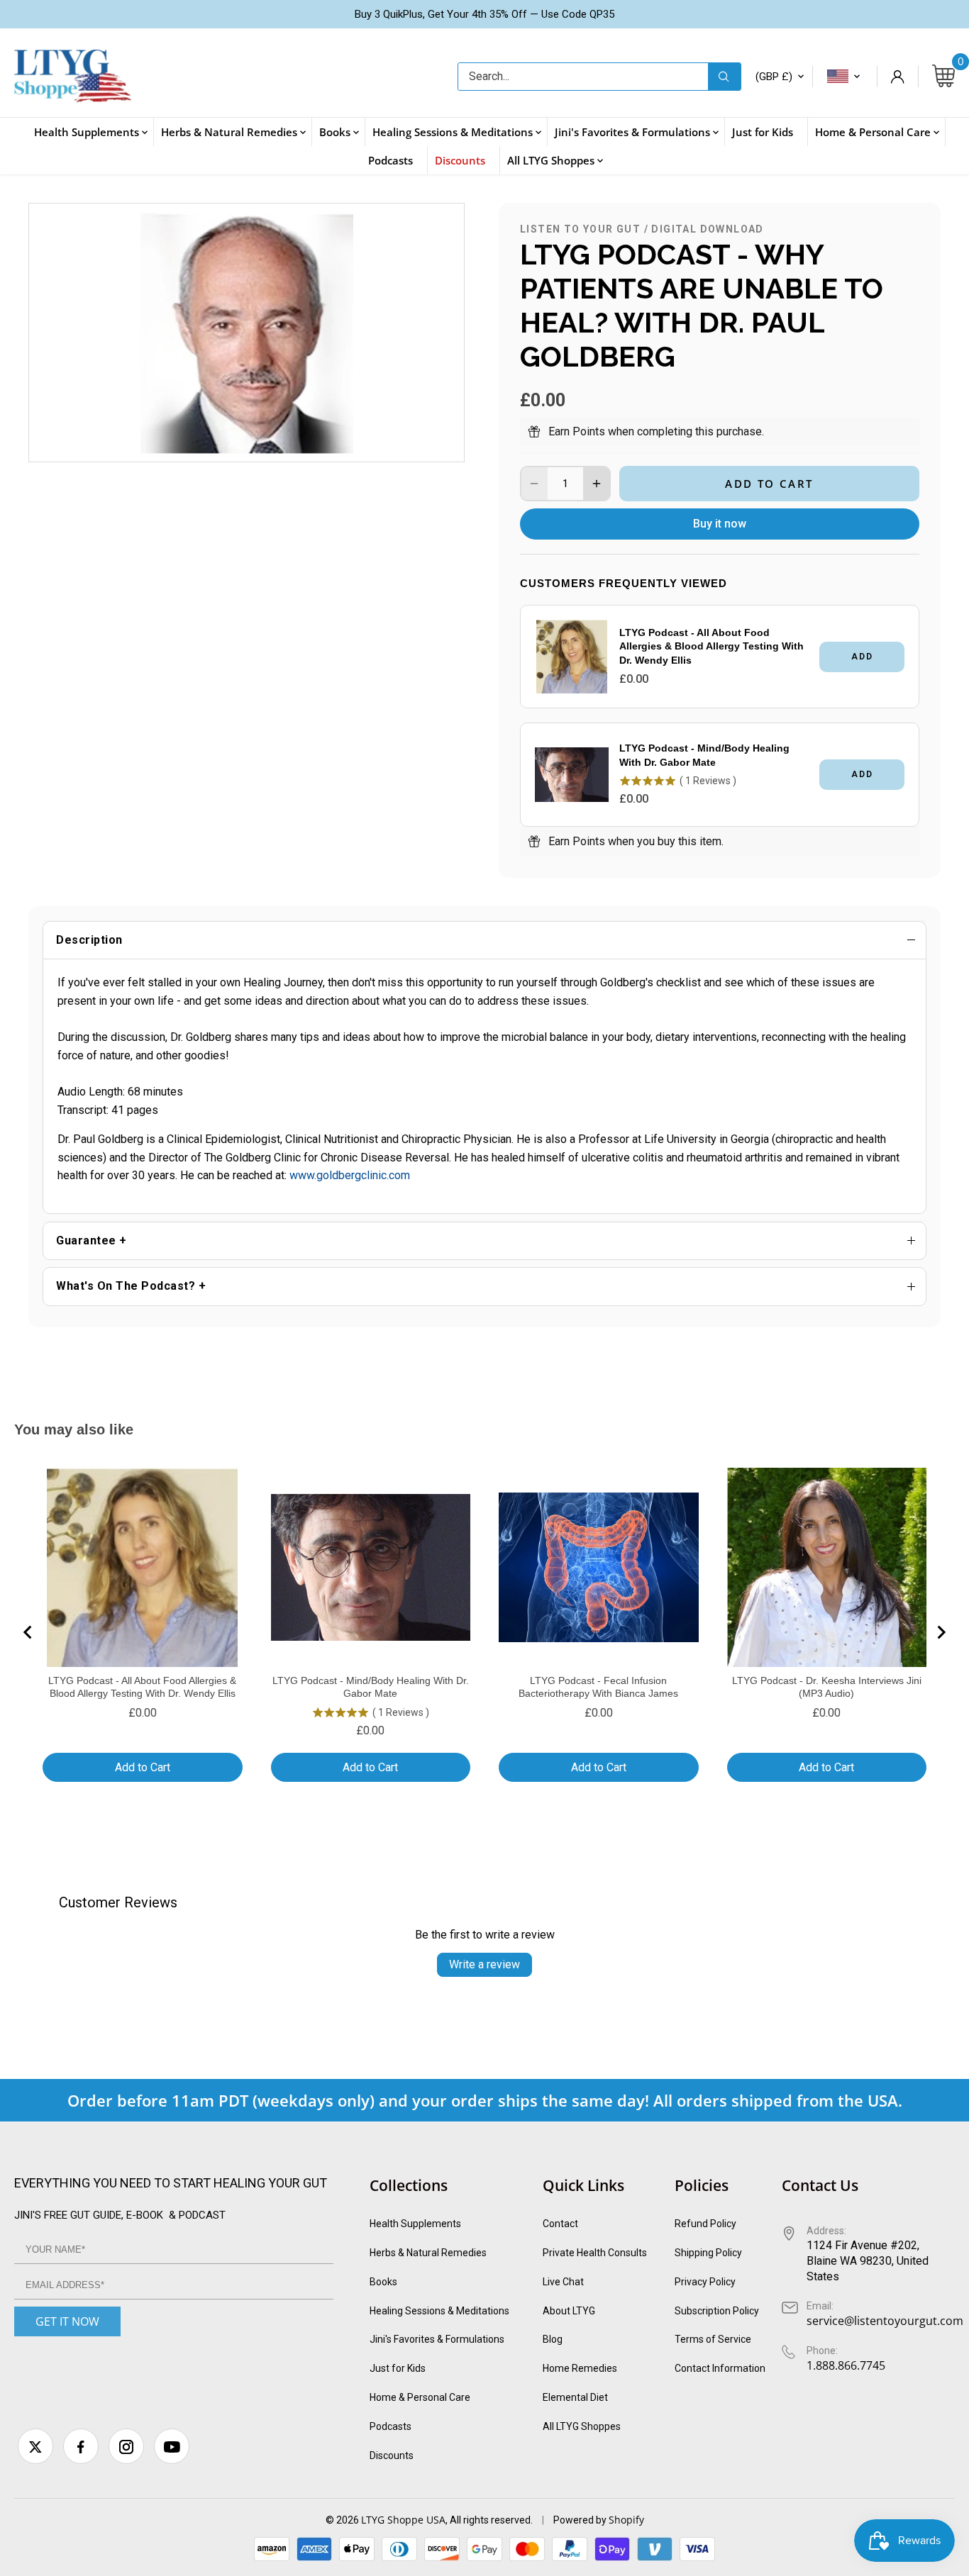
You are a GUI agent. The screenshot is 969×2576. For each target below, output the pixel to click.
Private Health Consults (595, 2253)
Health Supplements (415, 2224)
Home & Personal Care (420, 2397)
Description (89, 940)
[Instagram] (126, 2446)
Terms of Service (713, 2339)
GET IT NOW (67, 2321)
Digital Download (707, 229)
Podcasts (391, 2426)
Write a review (484, 1964)
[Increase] (597, 484)
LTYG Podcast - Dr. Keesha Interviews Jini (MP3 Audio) (827, 1687)
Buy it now (720, 524)
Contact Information (720, 2368)
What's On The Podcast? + (131, 1286)
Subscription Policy (717, 2311)
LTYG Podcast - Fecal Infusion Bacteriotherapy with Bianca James (598, 1687)
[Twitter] (35, 2446)
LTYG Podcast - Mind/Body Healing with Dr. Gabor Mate (704, 755)
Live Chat (563, 2282)
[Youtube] (172, 2446)
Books (383, 2282)
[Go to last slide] (28, 1632)
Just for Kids (398, 2368)
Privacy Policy (705, 2282)
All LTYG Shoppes (582, 2426)
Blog (553, 2339)
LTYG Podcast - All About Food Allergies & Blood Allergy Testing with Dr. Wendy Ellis (711, 646)
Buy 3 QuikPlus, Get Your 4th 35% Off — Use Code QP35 (484, 14)
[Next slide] (941, 1632)
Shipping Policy (708, 2253)
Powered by (581, 2520)
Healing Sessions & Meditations (439, 2311)
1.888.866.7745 (846, 2365)
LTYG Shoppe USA (403, 2520)
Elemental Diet (575, 2397)
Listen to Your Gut (580, 229)
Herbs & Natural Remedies (428, 2253)
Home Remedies (580, 2368)
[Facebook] (81, 2446)
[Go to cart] (943, 77)
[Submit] (724, 77)
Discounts (392, 2455)
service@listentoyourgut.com (885, 2321)
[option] (247, 333)
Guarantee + (92, 1240)
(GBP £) (774, 77)
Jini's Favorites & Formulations (437, 2339)
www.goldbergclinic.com (350, 1175)
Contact (560, 2224)
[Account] (897, 77)
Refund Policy (705, 2224)
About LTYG (569, 2311)
